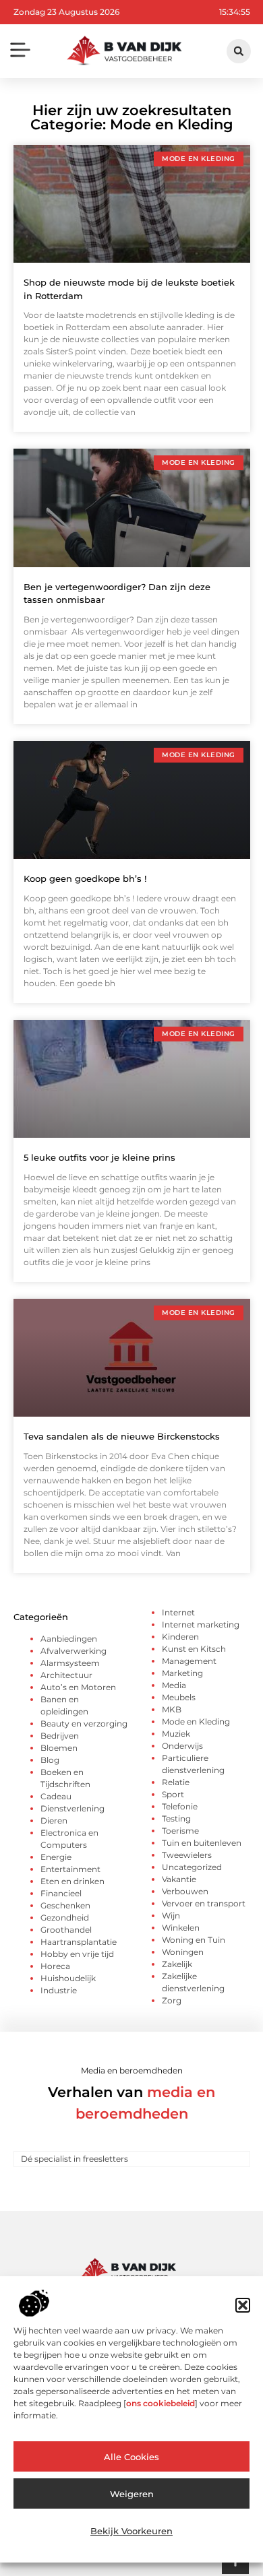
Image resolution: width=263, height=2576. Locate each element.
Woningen (183, 1952)
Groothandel (66, 1930)
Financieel (61, 1893)
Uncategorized (192, 1867)
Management (189, 1661)
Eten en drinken (72, 1881)
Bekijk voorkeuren (131, 2531)
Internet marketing (201, 1624)
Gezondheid (65, 1918)
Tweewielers (187, 1855)
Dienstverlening (72, 1808)
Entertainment (70, 1869)
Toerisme (180, 1831)
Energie (56, 1857)
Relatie (176, 1782)
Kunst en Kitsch (194, 1649)
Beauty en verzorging (84, 1724)
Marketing (182, 1673)
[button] (243, 2305)
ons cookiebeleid (160, 2403)
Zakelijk (177, 1964)
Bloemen (59, 1748)
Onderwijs (182, 1746)
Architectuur (66, 1675)
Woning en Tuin (194, 1940)
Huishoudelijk (68, 1978)
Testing (176, 1818)
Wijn (171, 1915)
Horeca (55, 1966)
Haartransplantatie (79, 1942)
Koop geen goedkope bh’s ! (85, 878)
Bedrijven (60, 1736)
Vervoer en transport (204, 1903)
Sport (173, 1794)
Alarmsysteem (70, 1663)
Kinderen (180, 1637)
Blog (50, 1760)
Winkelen (181, 1928)
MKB (172, 1709)
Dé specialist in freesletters (75, 2159)
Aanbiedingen (69, 1639)
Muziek (176, 1734)
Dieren (54, 1821)
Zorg (172, 2000)
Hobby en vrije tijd (77, 1954)
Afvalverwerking (74, 1651)
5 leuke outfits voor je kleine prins (99, 1157)
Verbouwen (185, 1891)
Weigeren (132, 2494)
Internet (178, 1612)
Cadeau (56, 1796)
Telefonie (180, 1806)
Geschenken (65, 1905)
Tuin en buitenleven (202, 1843)
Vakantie (179, 1879)
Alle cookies (131, 2457)
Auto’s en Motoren (78, 1687)
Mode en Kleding (196, 1721)
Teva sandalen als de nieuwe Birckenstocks (122, 1436)
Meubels (179, 1697)
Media (174, 1685)
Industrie (59, 1990)
